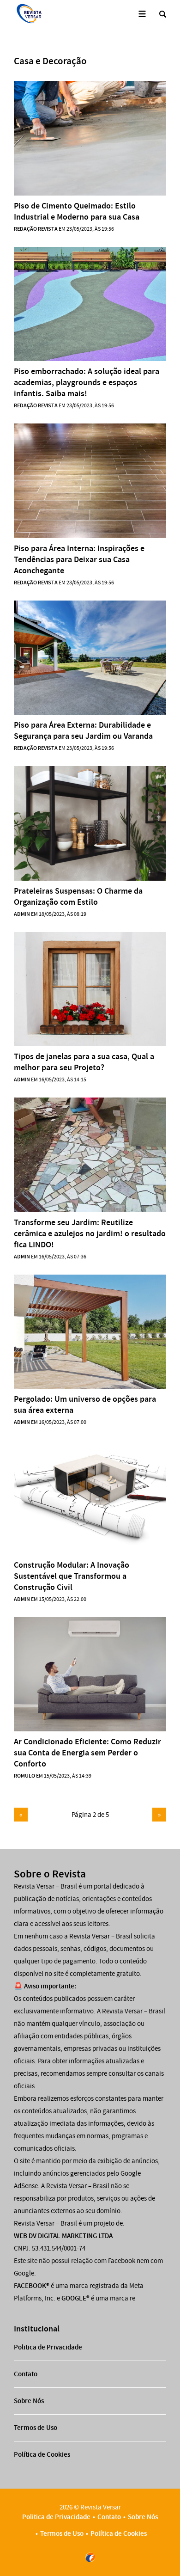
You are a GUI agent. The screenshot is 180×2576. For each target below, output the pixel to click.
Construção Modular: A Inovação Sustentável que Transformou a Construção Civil (72, 1576)
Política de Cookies (42, 2454)
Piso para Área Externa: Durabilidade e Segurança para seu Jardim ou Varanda (83, 730)
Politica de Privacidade (48, 2347)
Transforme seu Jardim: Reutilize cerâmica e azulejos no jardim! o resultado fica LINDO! (90, 1233)
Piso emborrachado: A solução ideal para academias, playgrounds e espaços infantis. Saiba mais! (87, 382)
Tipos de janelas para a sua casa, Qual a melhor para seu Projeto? (84, 1062)
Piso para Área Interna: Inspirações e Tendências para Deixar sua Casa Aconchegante (79, 559)
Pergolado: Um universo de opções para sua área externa (85, 1405)
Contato (26, 2374)
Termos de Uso (36, 2428)
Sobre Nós (29, 2401)
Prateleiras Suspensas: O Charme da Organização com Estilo (78, 896)
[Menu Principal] (142, 14)
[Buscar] (163, 14)
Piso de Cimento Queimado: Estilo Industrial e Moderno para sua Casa (77, 211)
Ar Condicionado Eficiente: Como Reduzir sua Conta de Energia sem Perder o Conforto (87, 1753)
